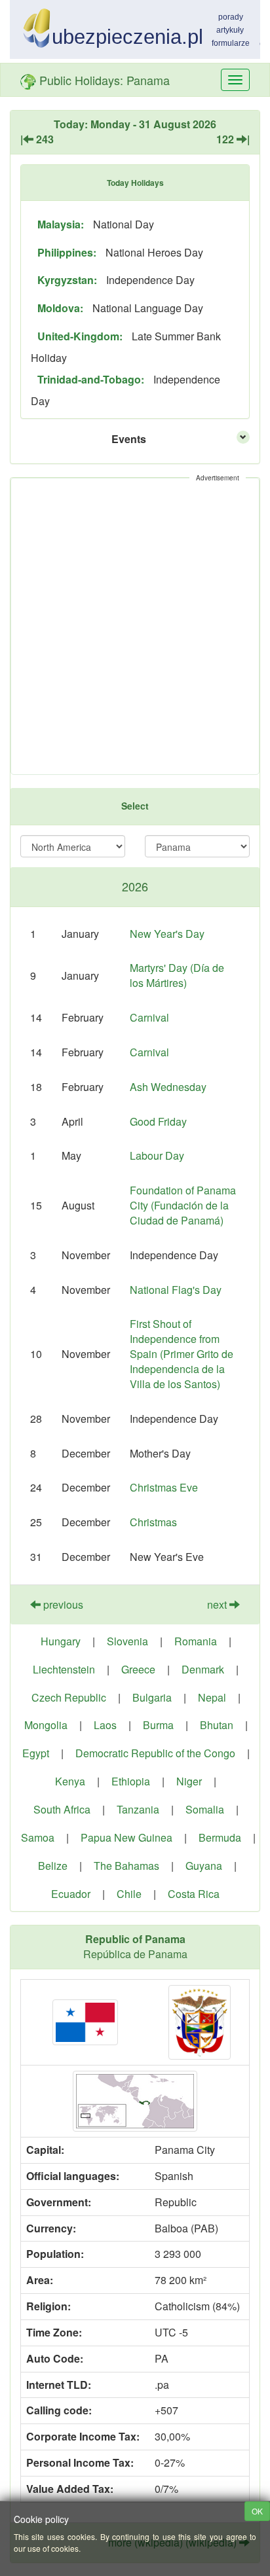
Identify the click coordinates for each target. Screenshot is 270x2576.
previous (62, 1604)
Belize (53, 1866)
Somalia (205, 1809)
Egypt (36, 1753)
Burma (158, 1725)
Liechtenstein (64, 1669)
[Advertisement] (135, 626)
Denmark (203, 1669)
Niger (189, 1781)
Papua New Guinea (126, 1837)
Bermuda (220, 1837)
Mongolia (46, 1725)
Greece (138, 1669)
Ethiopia (131, 1781)
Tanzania (138, 1809)
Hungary (61, 1641)
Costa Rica (194, 1894)
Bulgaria (152, 1697)
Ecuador (71, 1894)
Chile (129, 1894)
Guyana (204, 1866)
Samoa (38, 1837)
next (218, 1604)
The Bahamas (126, 1866)
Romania (196, 1641)
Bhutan (217, 1725)
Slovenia (127, 1641)
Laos (105, 1725)
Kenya (70, 1781)
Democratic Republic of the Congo (155, 1753)
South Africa (62, 1809)
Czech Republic (69, 1697)
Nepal (212, 1697)
